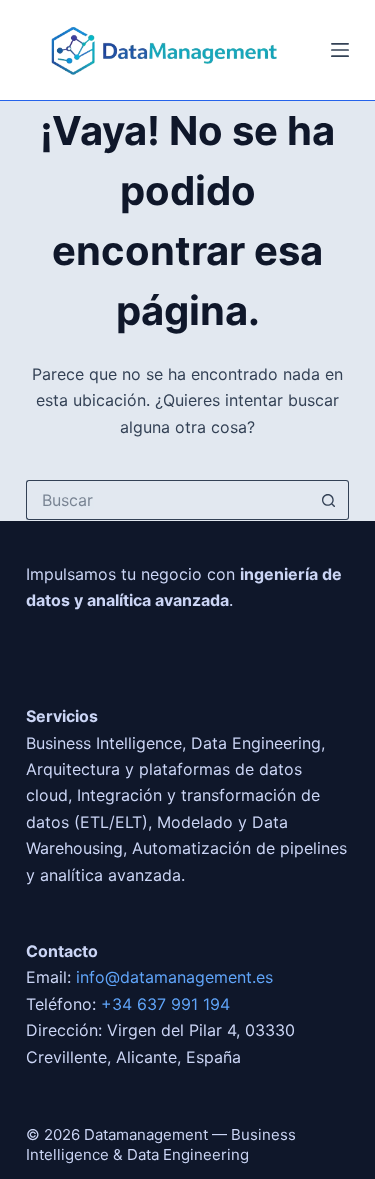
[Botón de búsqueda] (329, 500)
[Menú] (340, 50)
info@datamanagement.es (174, 977)
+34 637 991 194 (165, 1004)
